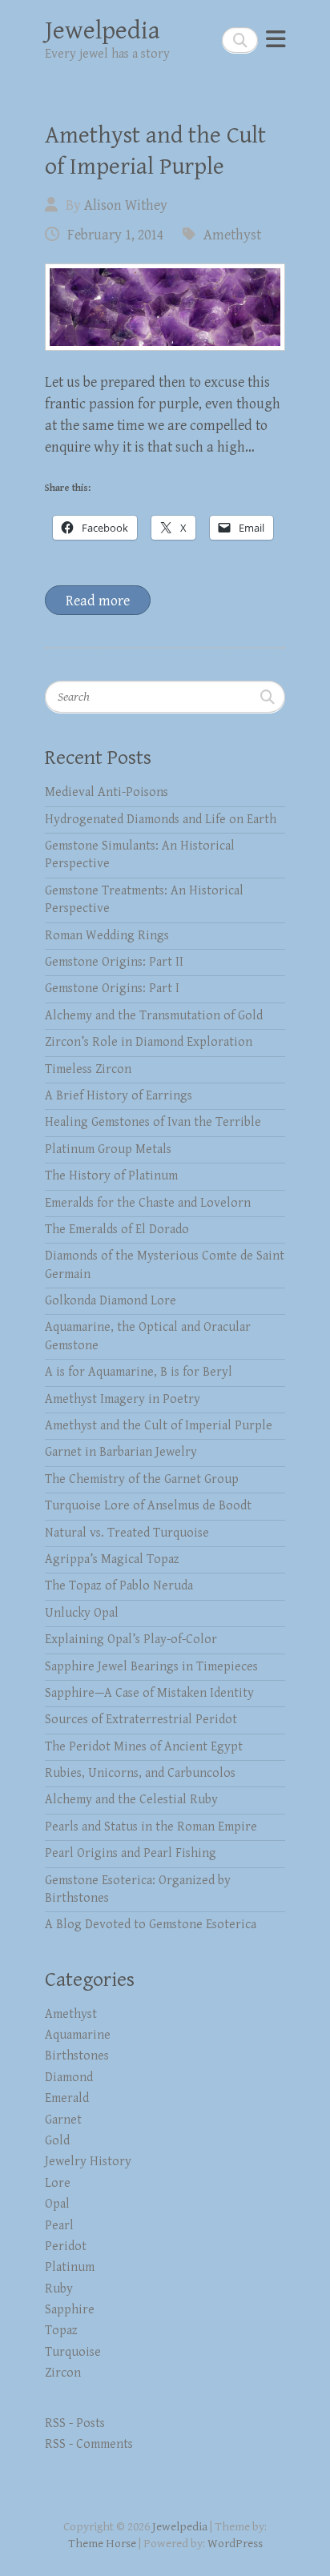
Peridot (66, 2246)
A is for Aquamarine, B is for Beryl (139, 1372)
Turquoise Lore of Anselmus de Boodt (148, 1506)
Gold (57, 2141)
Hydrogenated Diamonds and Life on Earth (161, 820)
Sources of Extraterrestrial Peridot (141, 1720)
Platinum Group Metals (108, 1149)
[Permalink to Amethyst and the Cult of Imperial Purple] (165, 307)
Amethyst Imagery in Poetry (123, 1399)
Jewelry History (88, 2162)
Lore (58, 2183)
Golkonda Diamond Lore (111, 1301)
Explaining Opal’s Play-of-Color (131, 1640)
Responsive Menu (276, 40)
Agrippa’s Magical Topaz (112, 1559)
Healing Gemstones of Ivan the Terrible (153, 1122)
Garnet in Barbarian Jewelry (121, 1452)
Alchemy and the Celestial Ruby (131, 1800)
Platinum (70, 2267)
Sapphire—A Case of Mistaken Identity (149, 1693)
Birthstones (77, 2056)
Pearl (59, 2226)
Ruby (59, 2289)
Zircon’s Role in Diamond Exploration (149, 1042)
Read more (98, 601)
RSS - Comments (89, 2444)
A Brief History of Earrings (119, 1096)
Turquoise (73, 2352)
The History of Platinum (111, 1176)
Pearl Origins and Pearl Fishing (131, 1853)
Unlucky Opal (82, 1613)
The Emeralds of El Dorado (117, 1230)
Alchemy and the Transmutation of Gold (154, 1016)
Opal (57, 2204)
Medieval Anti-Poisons (107, 792)
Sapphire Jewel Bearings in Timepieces (151, 1667)
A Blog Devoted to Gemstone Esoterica (151, 1925)
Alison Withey (126, 205)
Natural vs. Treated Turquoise (127, 1533)
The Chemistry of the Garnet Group (142, 1479)
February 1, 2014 (115, 235)
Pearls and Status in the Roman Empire (151, 1827)
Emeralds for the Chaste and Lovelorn (148, 1203)
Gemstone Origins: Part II (114, 962)
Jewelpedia (103, 31)
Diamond (69, 2078)
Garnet (63, 2120)
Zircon (63, 2373)
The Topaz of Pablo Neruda (119, 1586)
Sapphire (70, 2310)
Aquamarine (78, 2035)
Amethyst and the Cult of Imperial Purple (159, 1426)
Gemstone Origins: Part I (112, 989)
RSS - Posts (75, 2423)
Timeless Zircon (88, 1069)
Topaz (61, 2331)
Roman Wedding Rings (107, 936)
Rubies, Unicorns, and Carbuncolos (140, 1773)
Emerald (67, 2098)
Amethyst (232, 235)
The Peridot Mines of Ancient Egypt (144, 1747)
